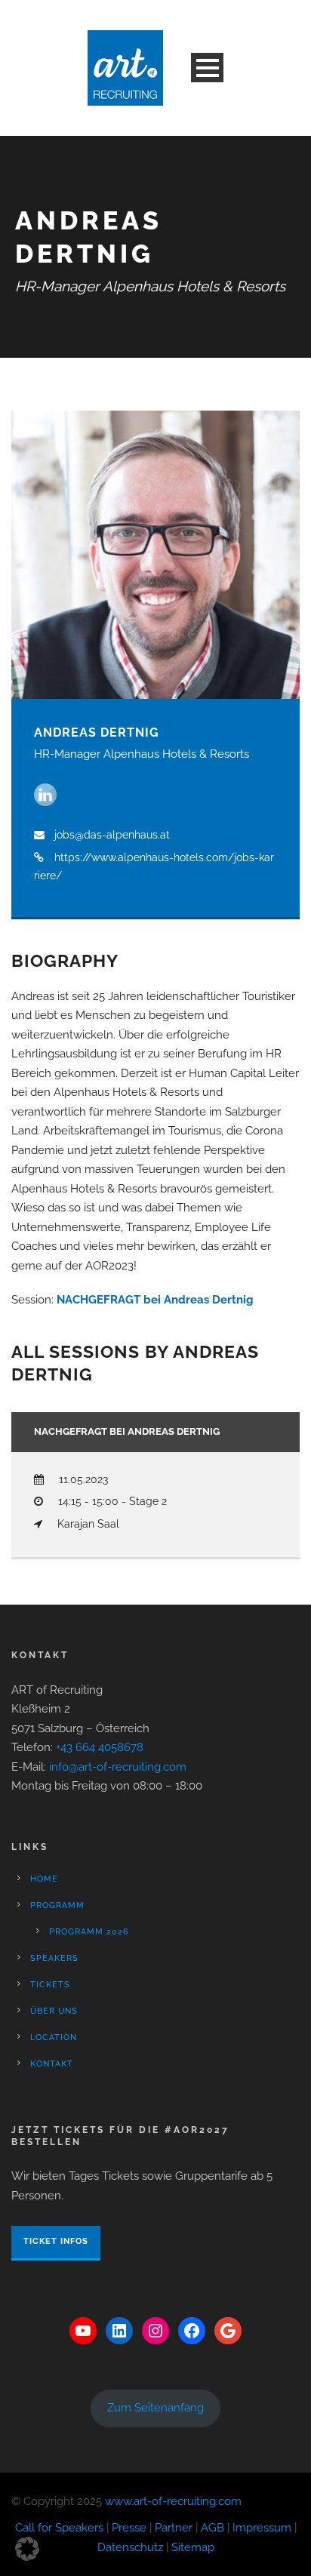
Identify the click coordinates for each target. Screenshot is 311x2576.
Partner (174, 2528)
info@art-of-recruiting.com (118, 1767)
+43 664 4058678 (100, 1747)
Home (44, 1879)
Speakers (54, 1958)
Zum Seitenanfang (155, 2408)
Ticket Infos (56, 2241)
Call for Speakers (59, 2528)
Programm (57, 1905)
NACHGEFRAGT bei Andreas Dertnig (155, 1300)
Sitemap (193, 2547)
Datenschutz (130, 2547)
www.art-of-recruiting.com (173, 2501)
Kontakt (52, 2064)
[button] (27, 2549)
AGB (212, 2528)
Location (54, 2037)
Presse (129, 2528)
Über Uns (54, 2011)
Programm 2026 (89, 1932)
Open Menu (207, 68)
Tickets (50, 1985)
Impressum (262, 2528)
